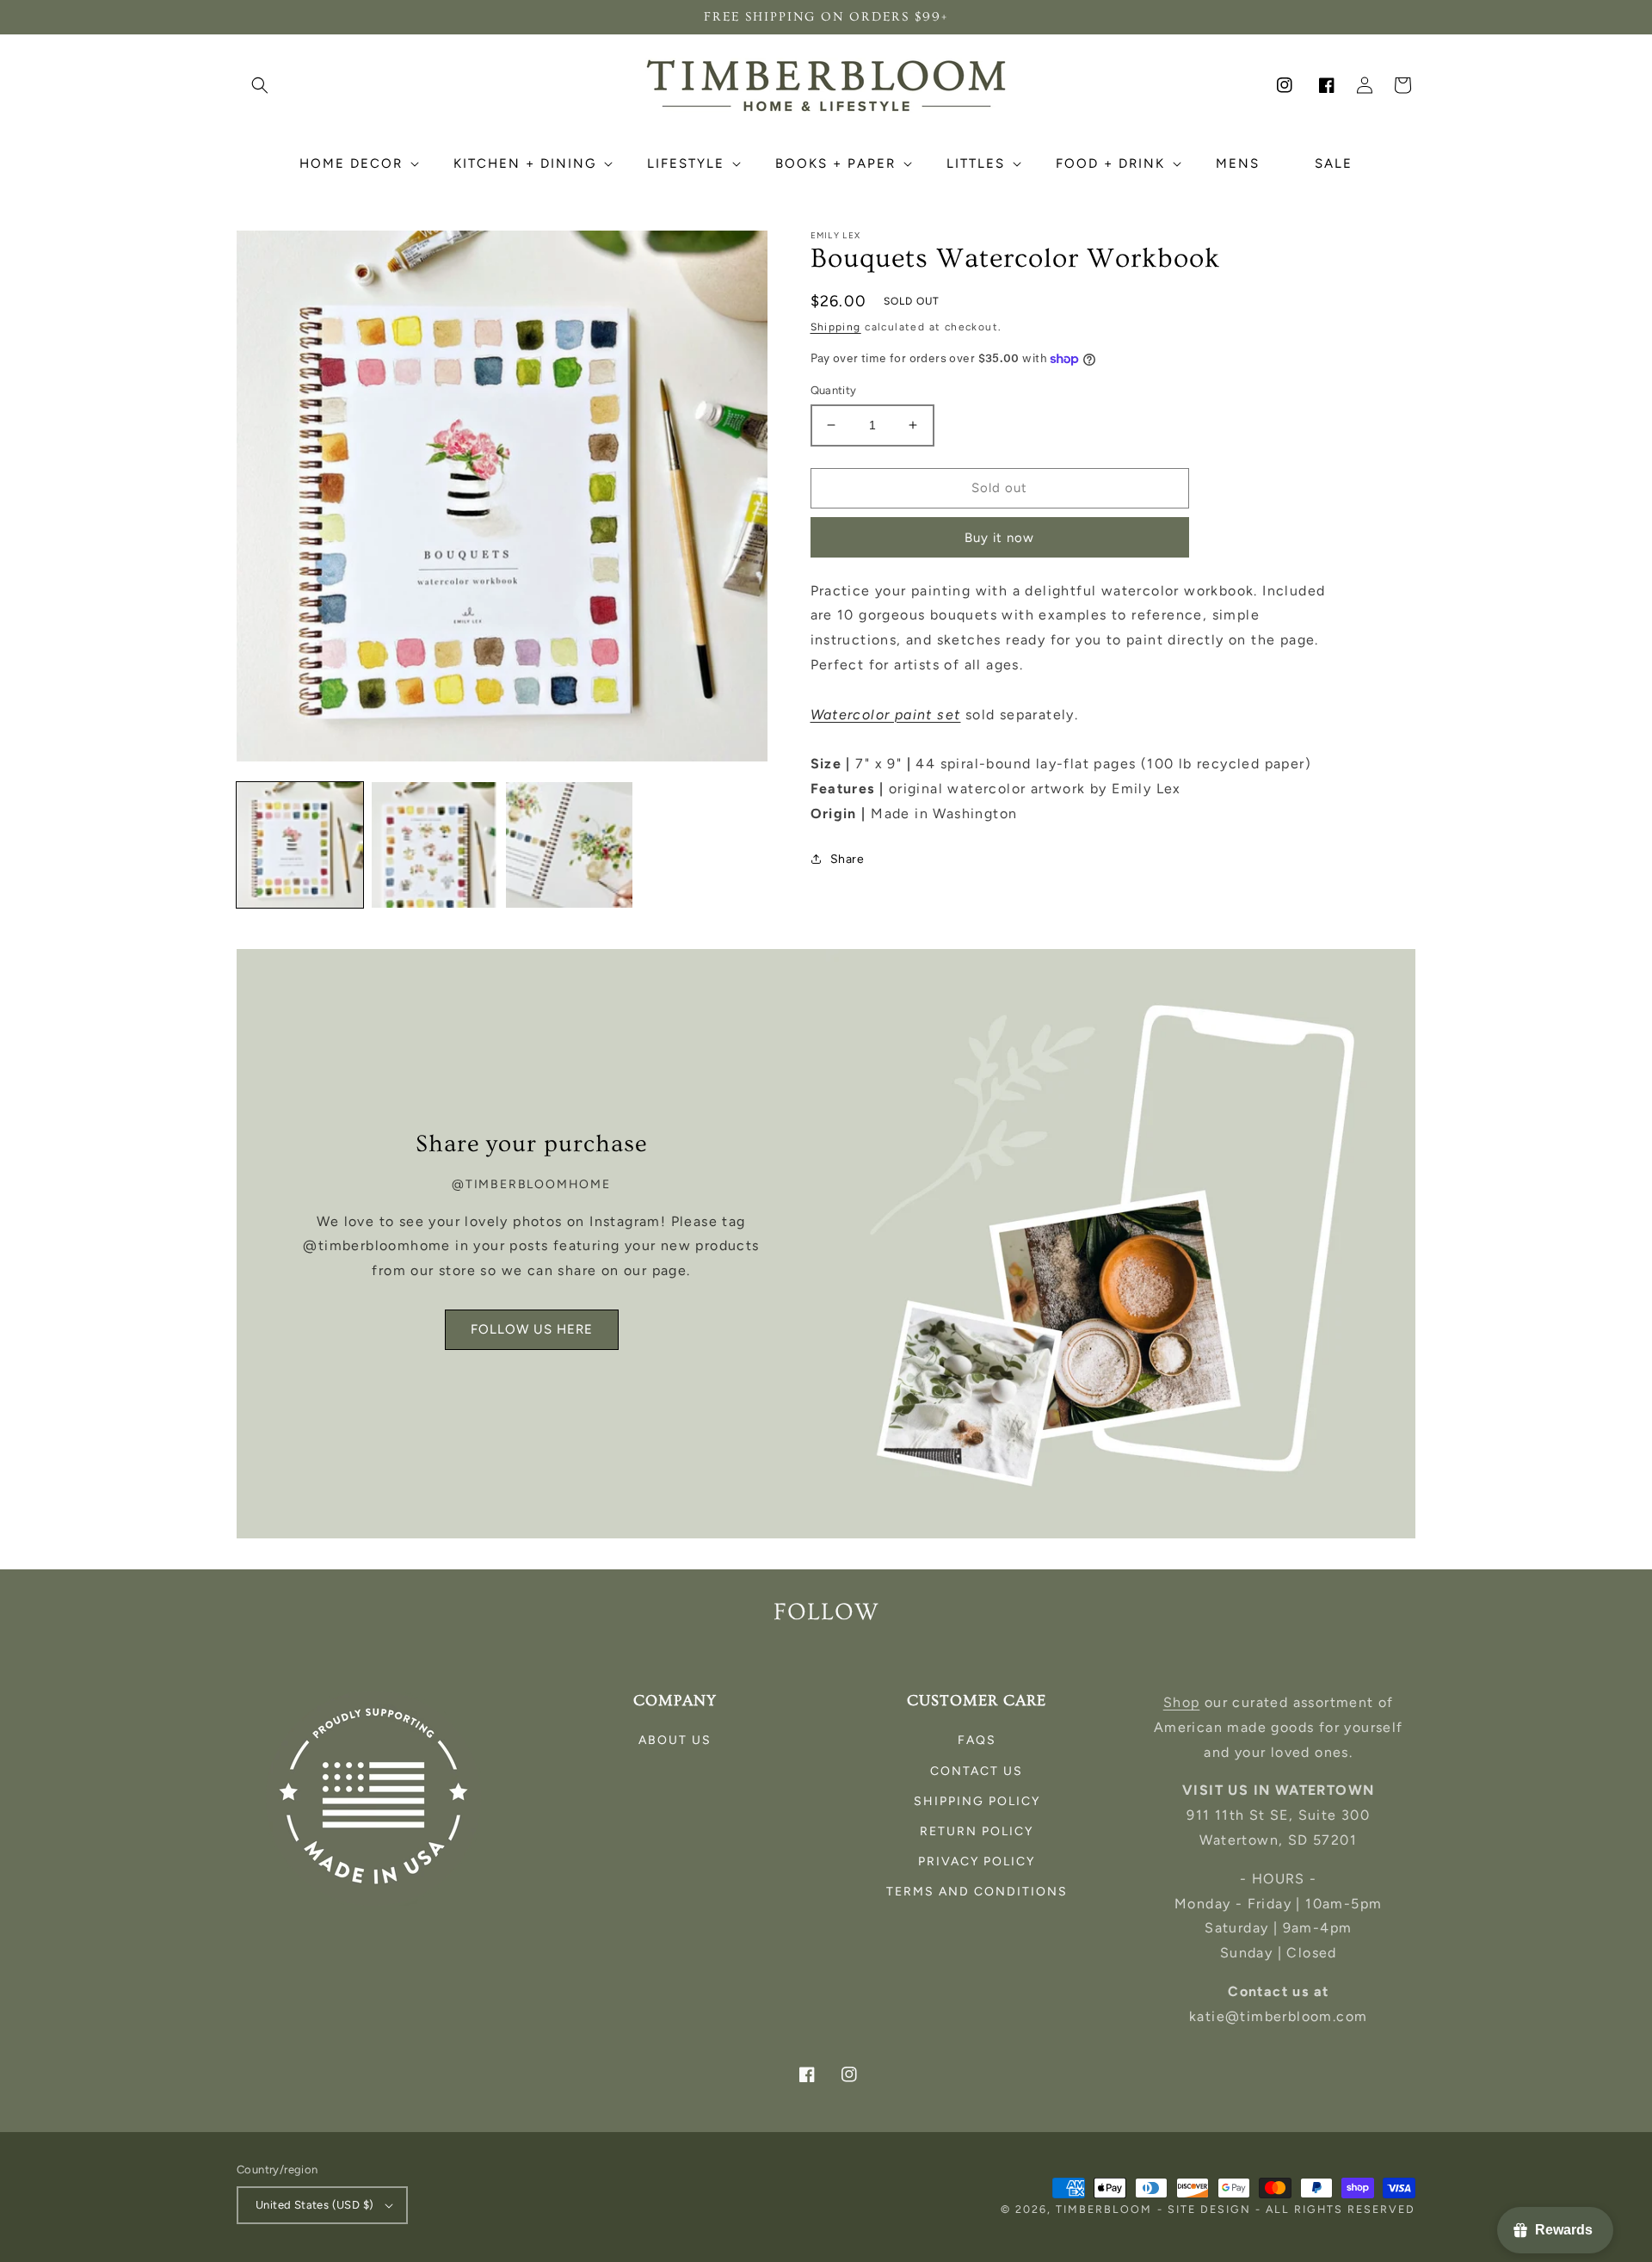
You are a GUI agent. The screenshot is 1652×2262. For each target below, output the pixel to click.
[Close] (1038, 966)
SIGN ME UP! (826, 1275)
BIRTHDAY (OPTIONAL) (678, 1186)
